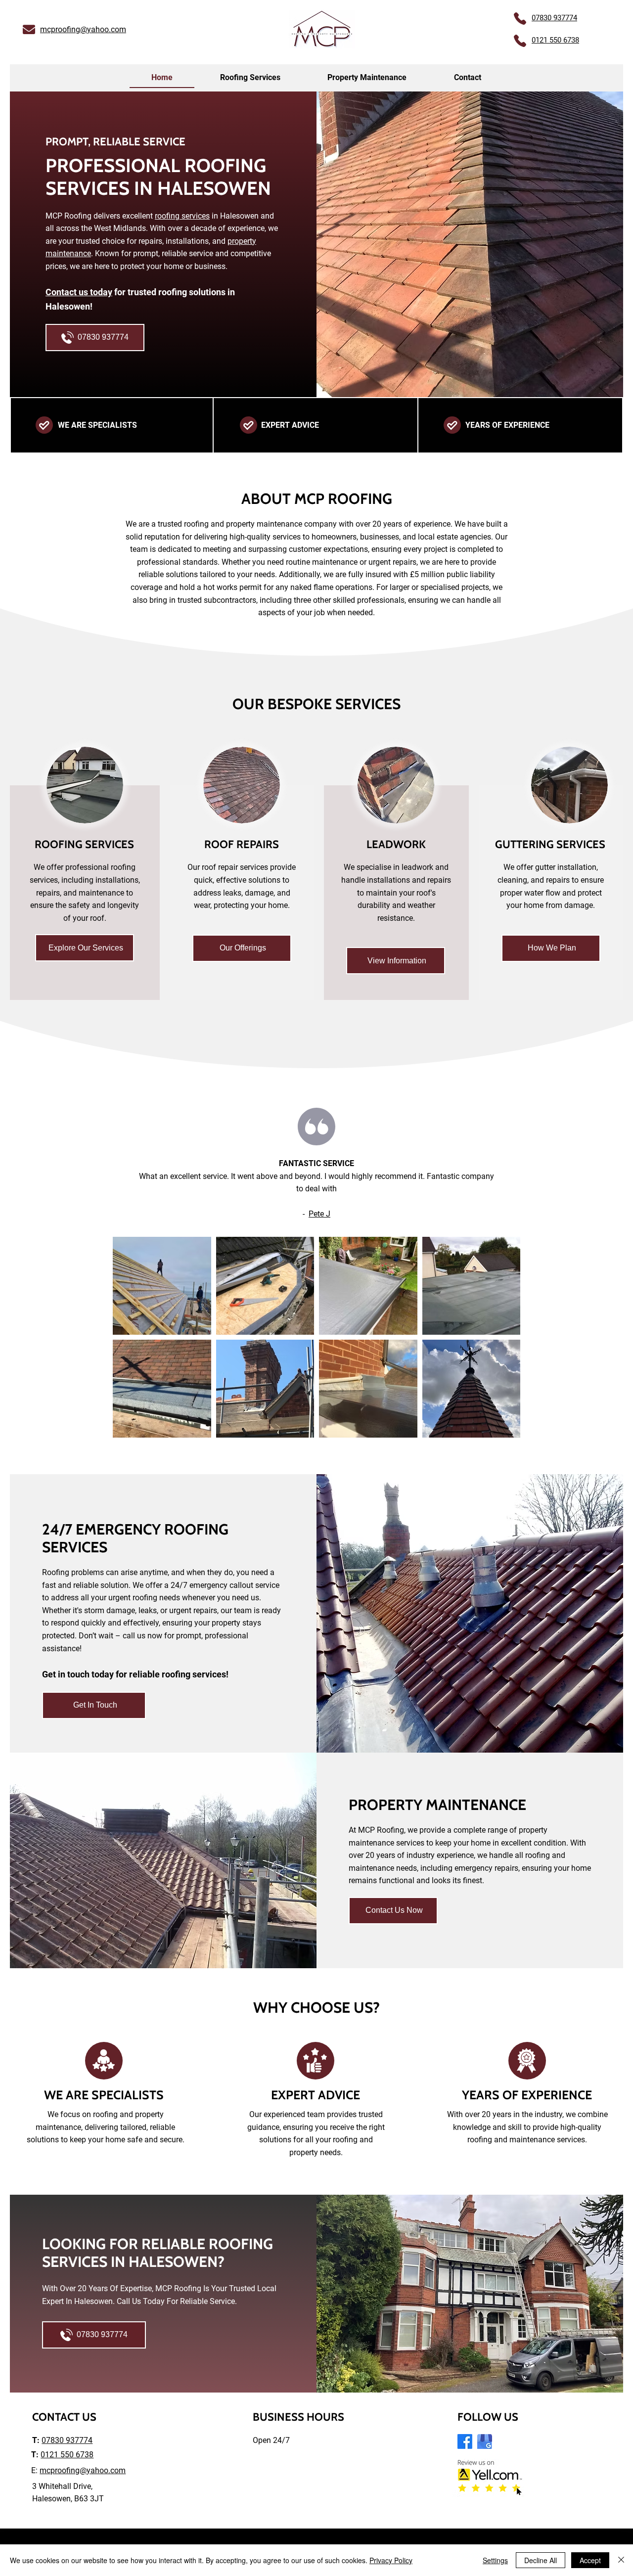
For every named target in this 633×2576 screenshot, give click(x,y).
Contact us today (79, 292)
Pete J (319, 1214)
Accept (590, 2560)
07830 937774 (67, 2440)
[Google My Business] (485, 2441)
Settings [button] (495, 2560)
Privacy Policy (391, 2560)
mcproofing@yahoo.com (83, 29)
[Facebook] (465, 2441)
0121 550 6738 (67, 2455)
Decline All (541, 2560)
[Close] (621, 2560)
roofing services (182, 216)
